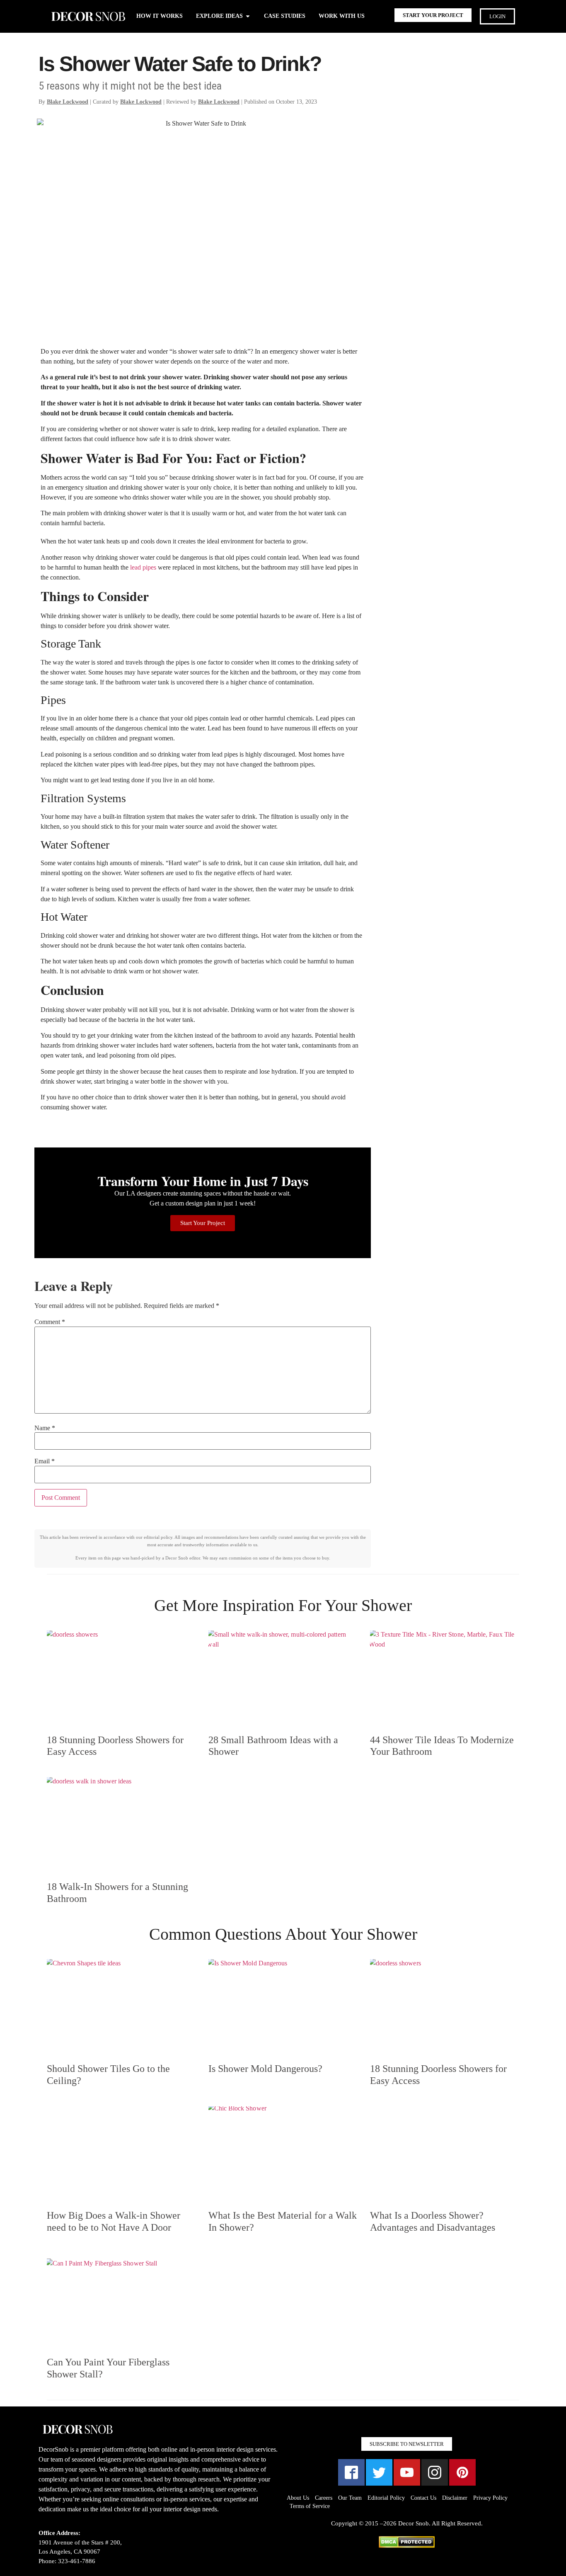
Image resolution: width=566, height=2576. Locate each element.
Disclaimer (455, 2498)
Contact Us (423, 2498)
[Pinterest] (462, 2472)
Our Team (350, 2498)
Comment (50, 1322)
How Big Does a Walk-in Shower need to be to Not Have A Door (114, 2222)
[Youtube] (407, 2472)
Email (45, 1461)
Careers (324, 2498)
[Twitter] (379, 2472)
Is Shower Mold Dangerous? (265, 2069)
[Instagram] (435, 2472)
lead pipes (143, 567)
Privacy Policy (490, 2498)
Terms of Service (310, 2506)
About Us (298, 2498)
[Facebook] (351, 2472)
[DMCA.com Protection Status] (407, 2546)
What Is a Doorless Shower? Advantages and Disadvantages (433, 2222)
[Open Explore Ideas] (248, 16)
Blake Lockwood (68, 102)
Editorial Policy (386, 2498)
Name (45, 1428)
